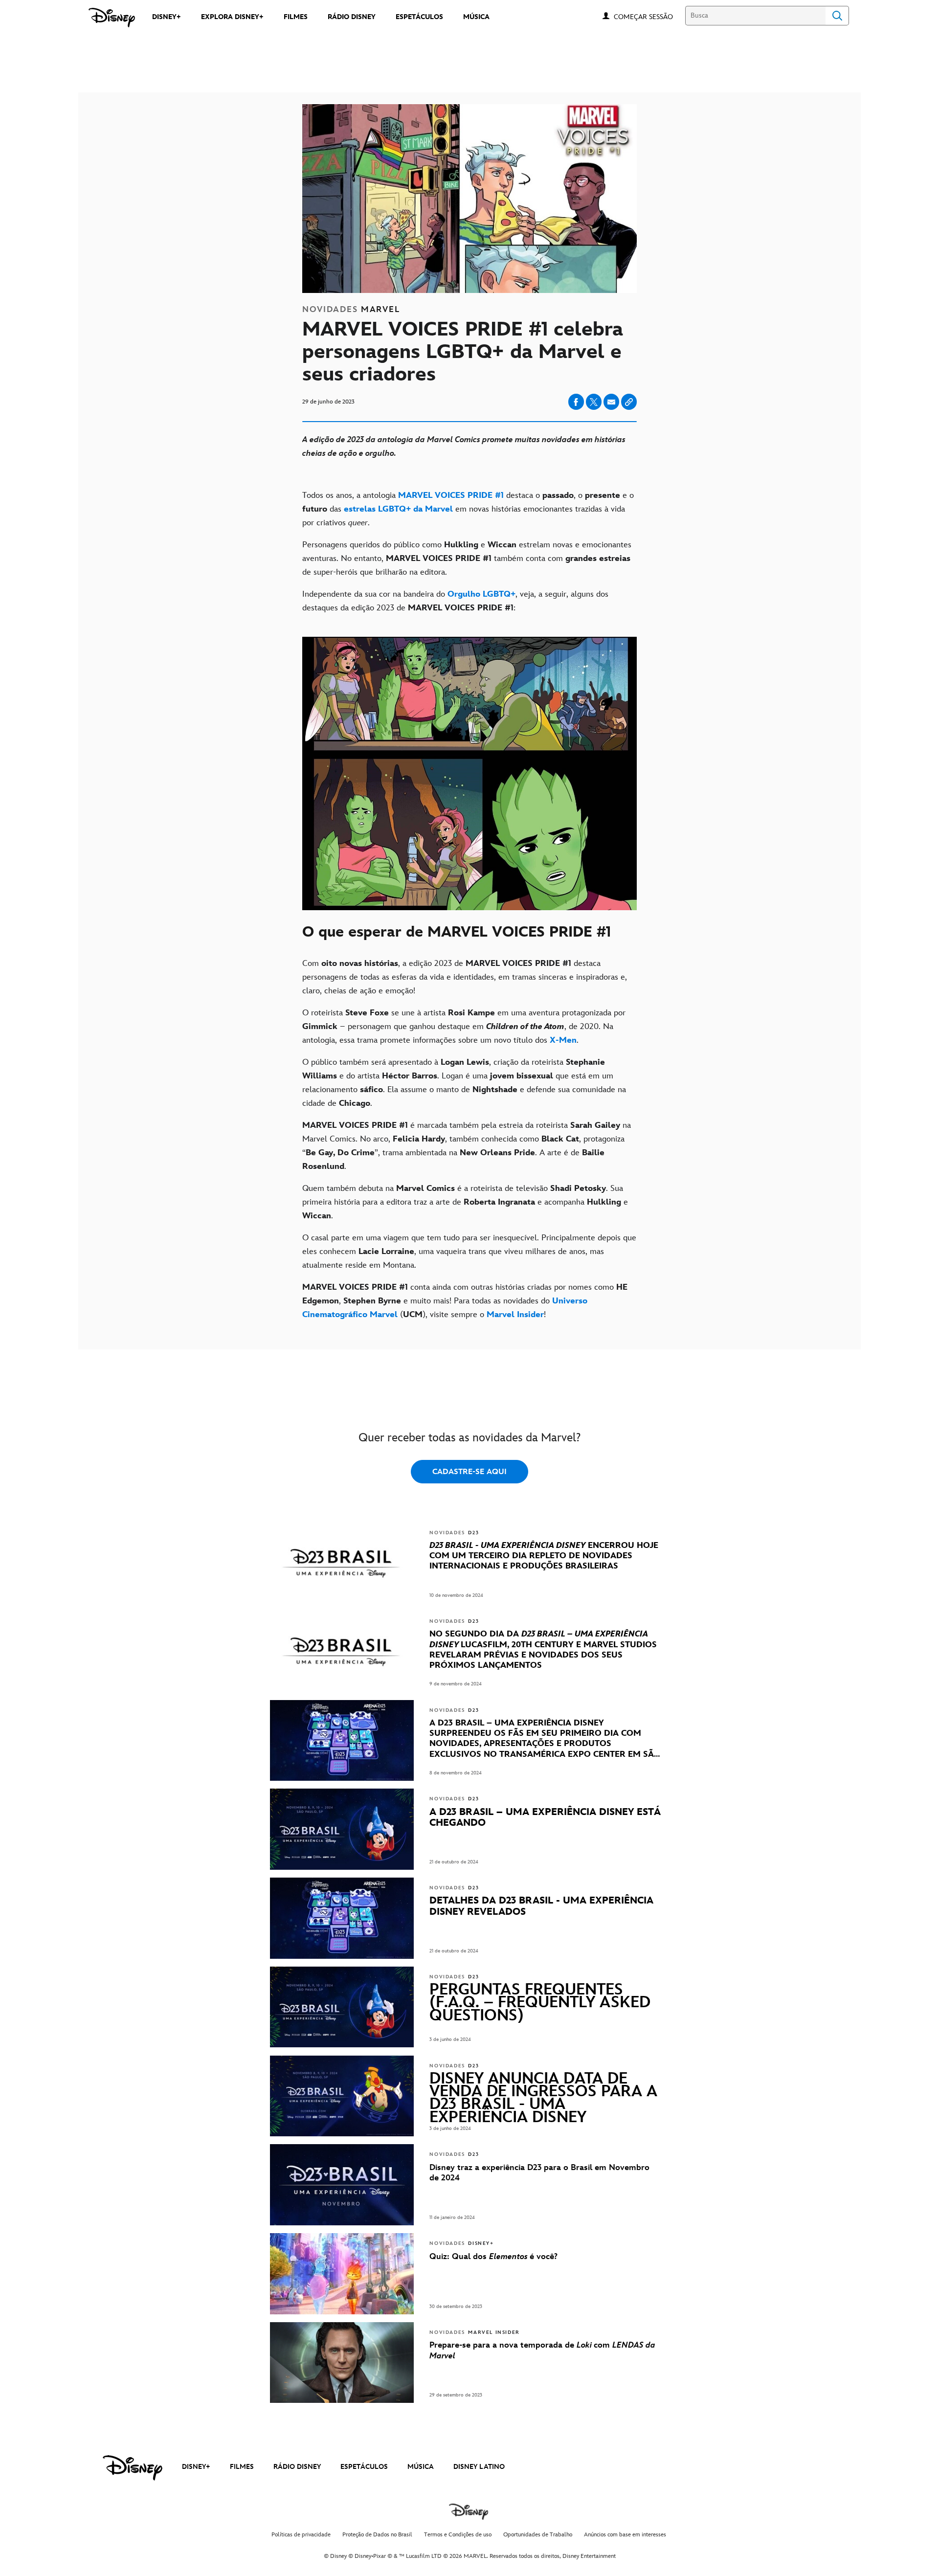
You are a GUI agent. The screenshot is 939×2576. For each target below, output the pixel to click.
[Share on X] (594, 402)
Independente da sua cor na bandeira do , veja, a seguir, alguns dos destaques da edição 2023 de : (455, 601)
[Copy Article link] (629, 402)
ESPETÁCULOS (364, 2467)
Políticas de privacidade (301, 2535)
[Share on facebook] (576, 402)
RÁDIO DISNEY (297, 2467)
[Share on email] (611, 402)
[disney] (133, 2468)
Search (837, 16)
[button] (648, 16)
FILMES (242, 2467)
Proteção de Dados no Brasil (377, 2535)
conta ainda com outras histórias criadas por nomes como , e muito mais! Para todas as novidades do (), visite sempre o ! (465, 1301)
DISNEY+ (196, 2467)
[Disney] (112, 18)
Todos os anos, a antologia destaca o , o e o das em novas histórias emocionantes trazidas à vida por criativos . (468, 509)
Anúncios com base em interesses (625, 2535)
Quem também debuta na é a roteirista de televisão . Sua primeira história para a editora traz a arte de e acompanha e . (465, 1202)
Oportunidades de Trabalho (538, 2535)
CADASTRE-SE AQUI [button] (469, 1472)
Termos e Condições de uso (458, 2535)
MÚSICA (421, 2467)
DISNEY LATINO (479, 2467)
